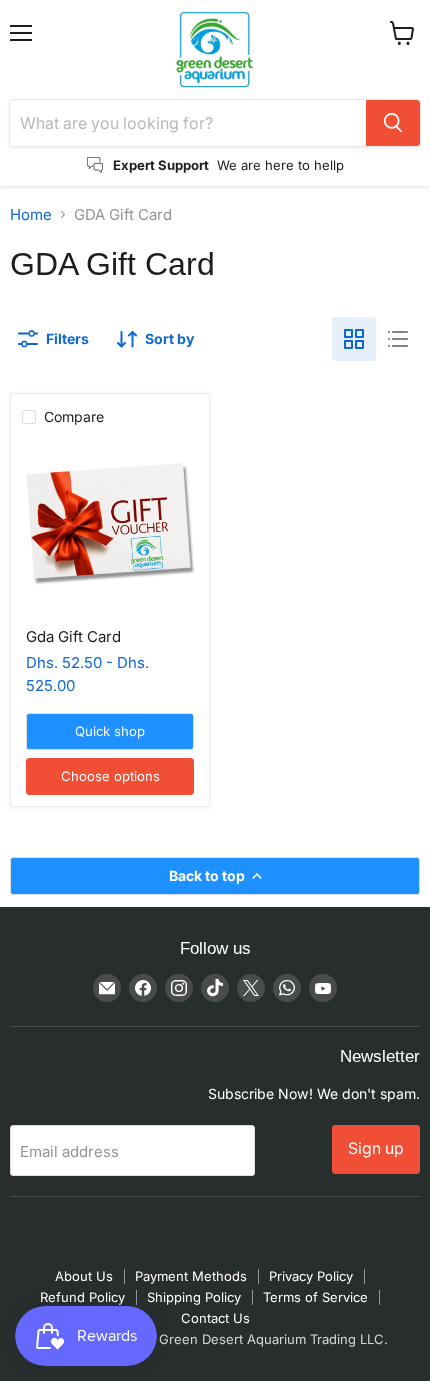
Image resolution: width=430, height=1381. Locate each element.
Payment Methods (191, 1276)
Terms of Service (315, 1297)
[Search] (393, 123)
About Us (84, 1276)
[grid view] (354, 339)
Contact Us (215, 1318)
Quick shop (110, 731)
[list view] (398, 339)
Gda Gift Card (73, 636)
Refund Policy (82, 1297)
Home (31, 214)
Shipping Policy (194, 1297)
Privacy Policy (311, 1276)
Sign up (376, 1148)
